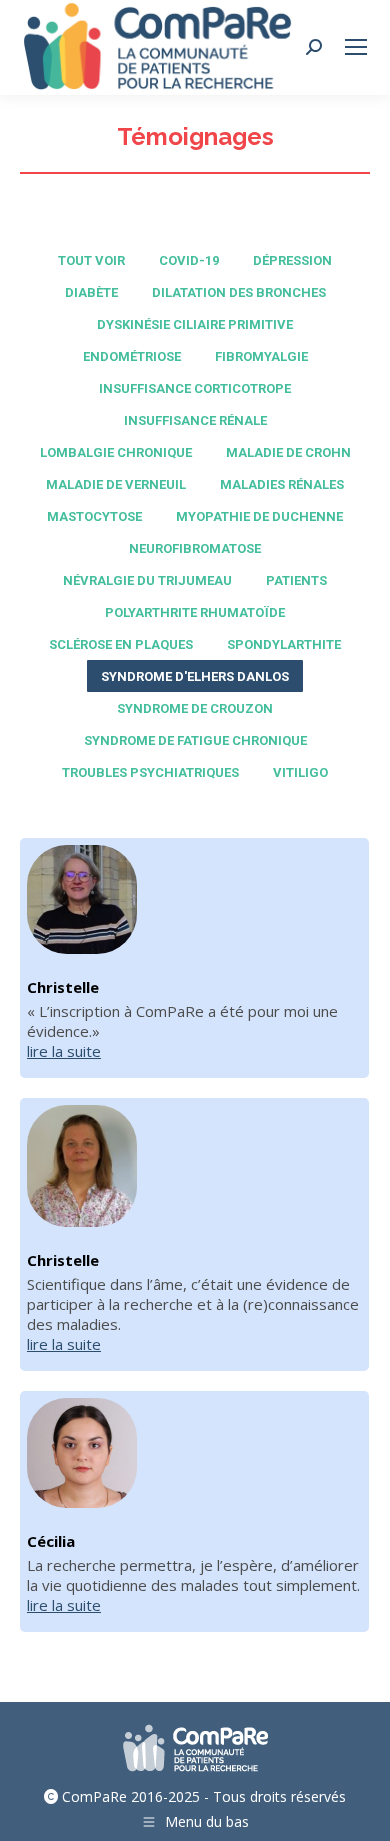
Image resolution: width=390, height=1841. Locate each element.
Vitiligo (300, 772)
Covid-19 (189, 260)
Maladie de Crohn (288, 452)
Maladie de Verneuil (116, 484)
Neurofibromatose (195, 548)
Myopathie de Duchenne (259, 516)
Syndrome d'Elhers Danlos (195, 676)
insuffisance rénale (195, 420)
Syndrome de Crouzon (195, 708)
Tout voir (91, 260)
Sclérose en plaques (121, 644)
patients (296, 580)
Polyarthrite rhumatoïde (195, 612)
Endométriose (132, 356)
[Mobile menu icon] (356, 47)
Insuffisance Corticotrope (195, 388)
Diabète (91, 292)
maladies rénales (282, 484)
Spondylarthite (284, 644)
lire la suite (64, 1051)
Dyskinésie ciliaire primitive (195, 324)
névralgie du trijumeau (147, 580)
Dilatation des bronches (239, 292)
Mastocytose (94, 516)
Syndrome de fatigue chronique (195, 740)
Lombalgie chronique (116, 452)
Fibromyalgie (261, 356)
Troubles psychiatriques (150, 772)
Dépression (292, 260)
